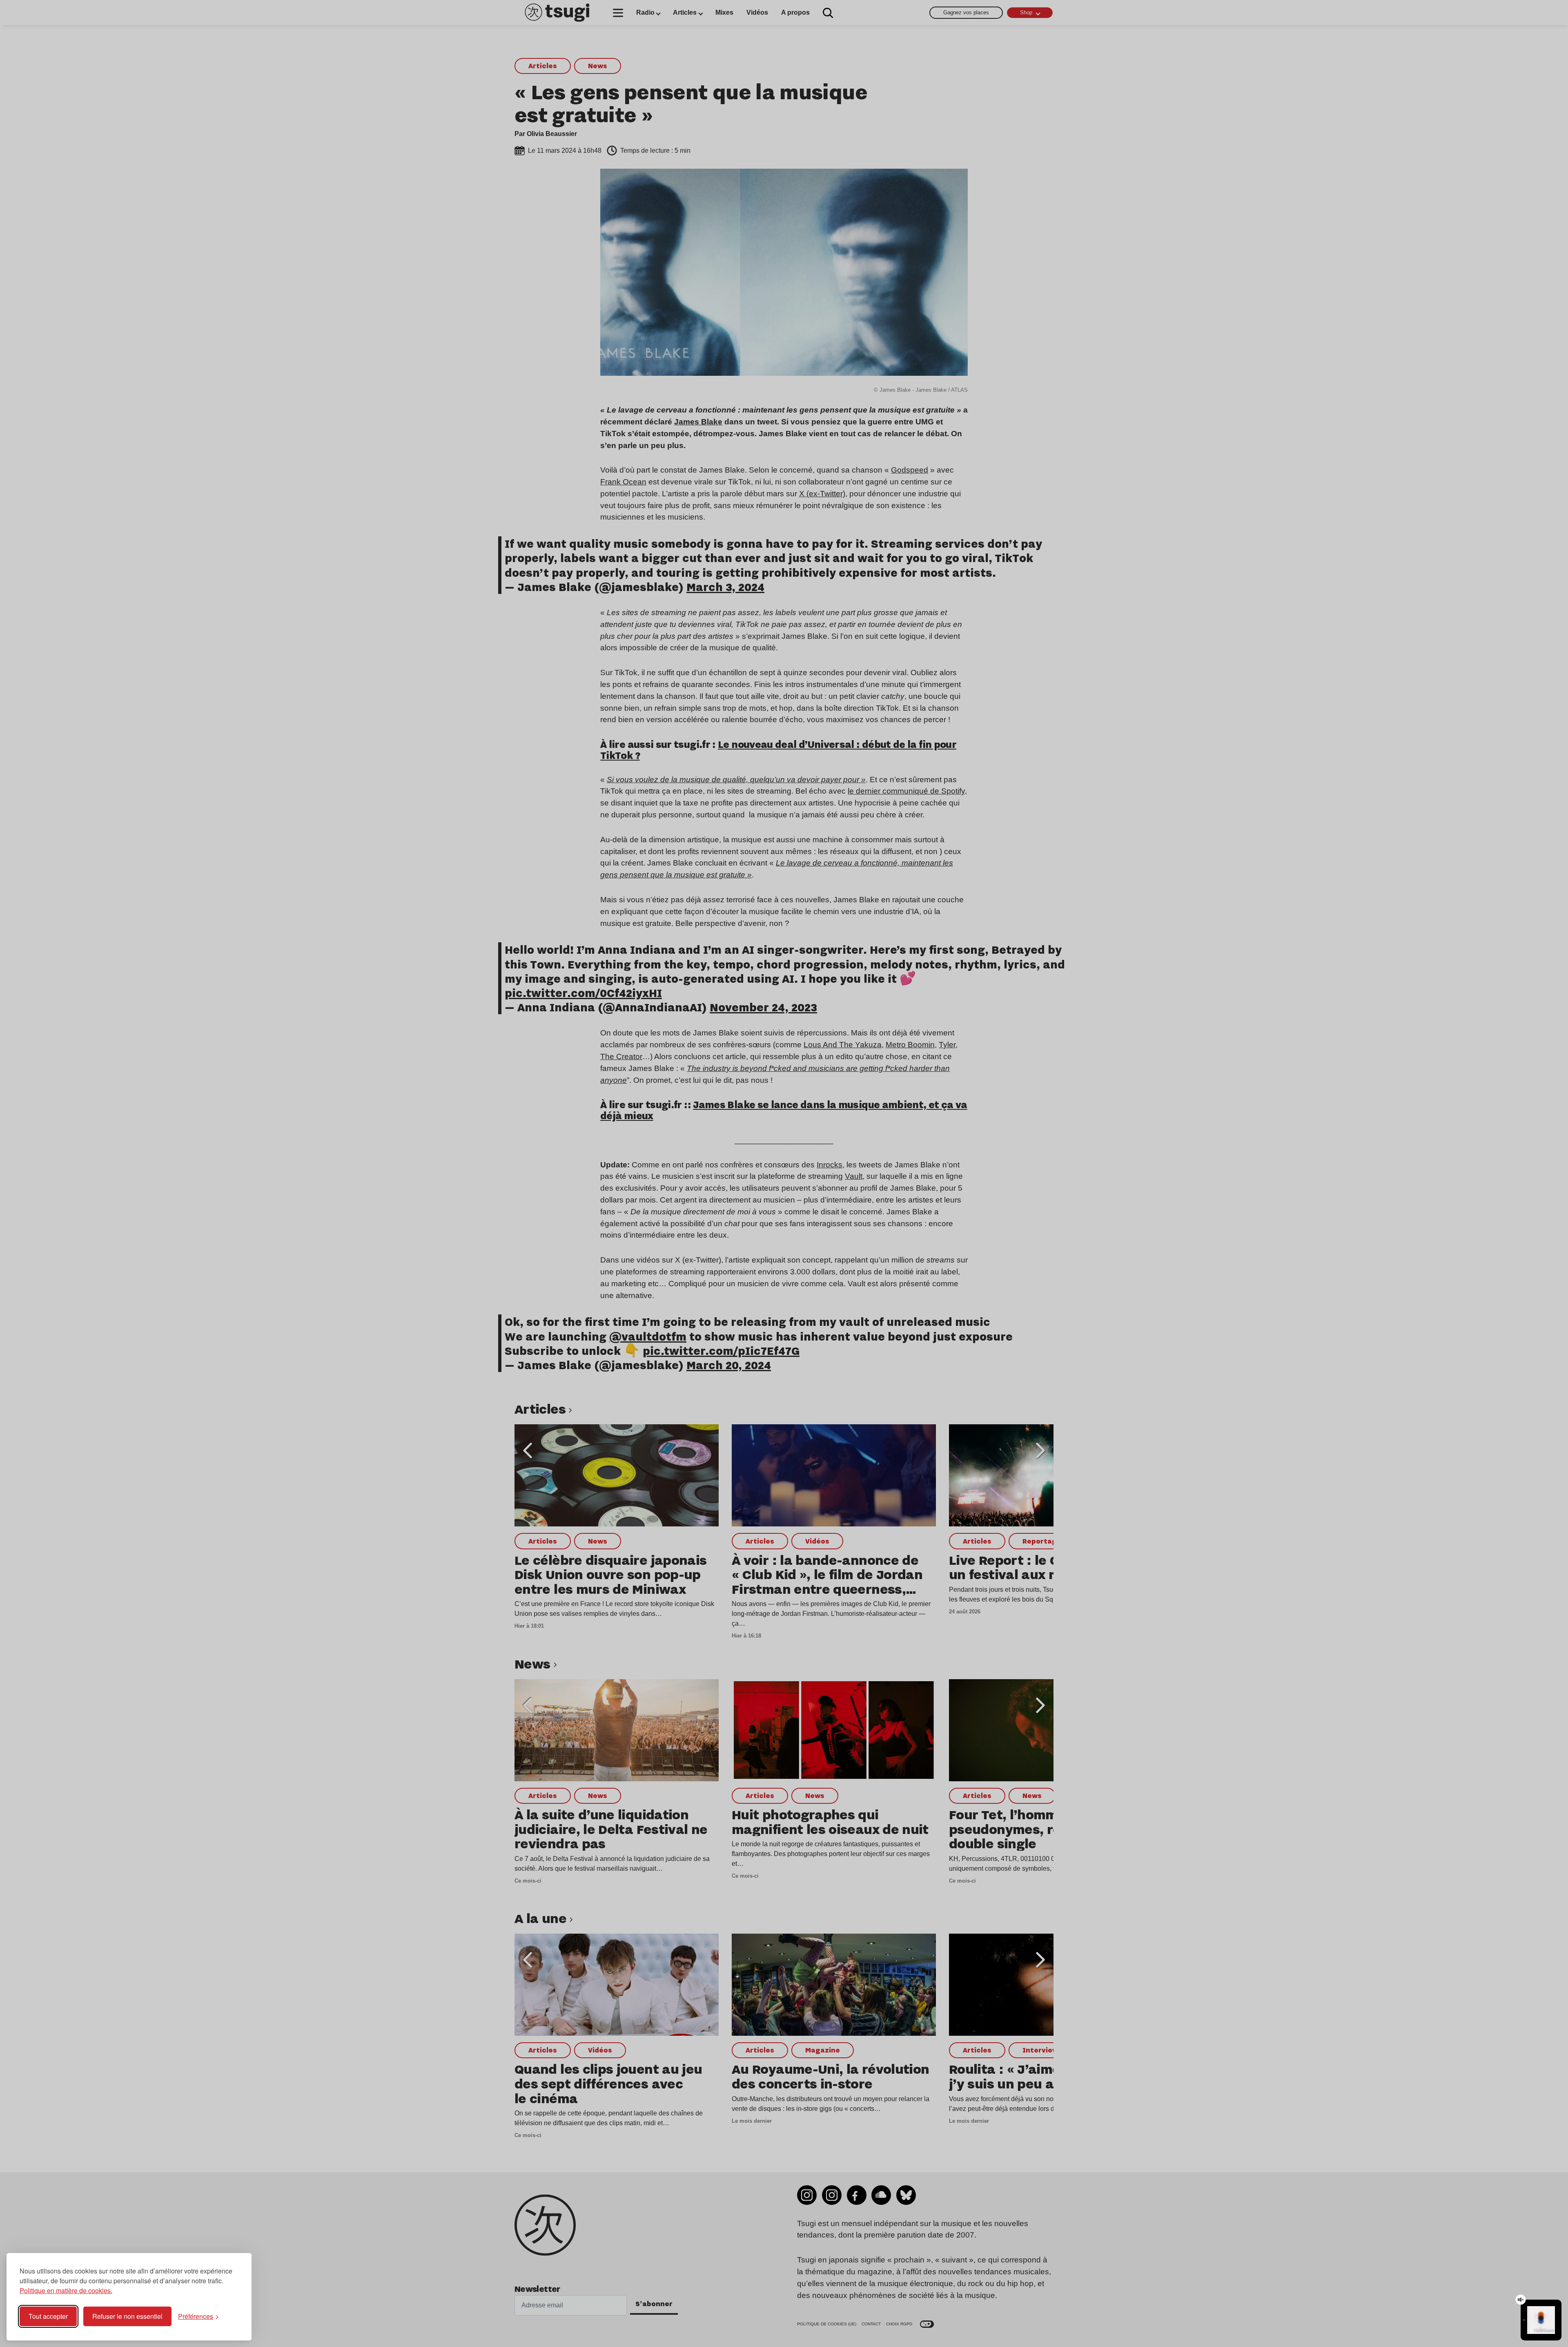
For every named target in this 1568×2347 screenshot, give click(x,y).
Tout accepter (48, 2316)
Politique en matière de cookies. (66, 2290)
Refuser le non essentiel (127, 2316)
